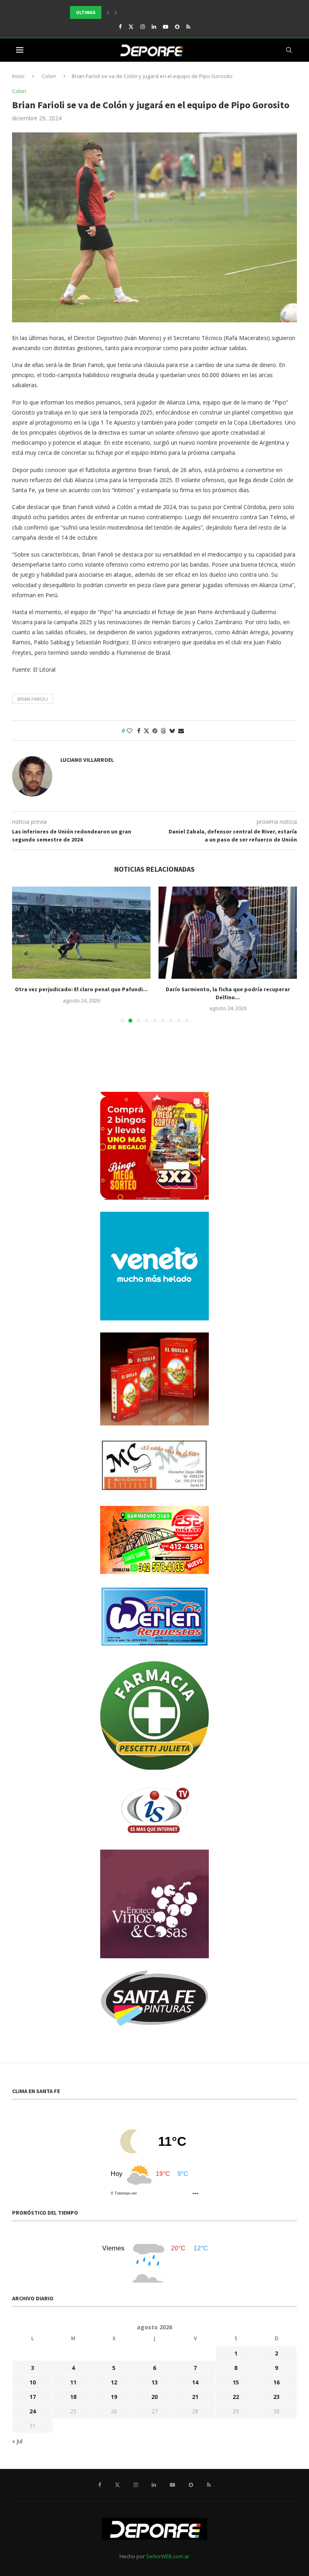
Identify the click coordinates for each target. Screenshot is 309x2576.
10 (33, 2382)
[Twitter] (131, 27)
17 (33, 2397)
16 (276, 2382)
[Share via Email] (181, 731)
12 (114, 2382)
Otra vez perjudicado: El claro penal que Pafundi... (133, 12)
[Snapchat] (177, 27)
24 (33, 2411)
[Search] (289, 50)
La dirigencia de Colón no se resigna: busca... (228, 989)
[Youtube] (166, 27)
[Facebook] (120, 27)
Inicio (18, 76)
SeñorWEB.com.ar (168, 2556)
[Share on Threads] (163, 731)
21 (195, 2397)
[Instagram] (143, 27)
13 (154, 2382)
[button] (108, 12)
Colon (49, 76)
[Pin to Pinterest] (155, 731)
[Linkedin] (154, 27)
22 (236, 2397)
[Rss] (188, 27)
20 (154, 2397)
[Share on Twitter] (146, 731)
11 (73, 2382)
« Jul (17, 2441)
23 (276, 2397)
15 (236, 2382)
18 (73, 2397)
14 (195, 2382)
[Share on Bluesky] (172, 731)
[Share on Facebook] (139, 731)
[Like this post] (130, 731)
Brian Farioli (33, 699)
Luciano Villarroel (87, 760)
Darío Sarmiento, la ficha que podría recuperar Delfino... (81, 993)
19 (114, 2397)
